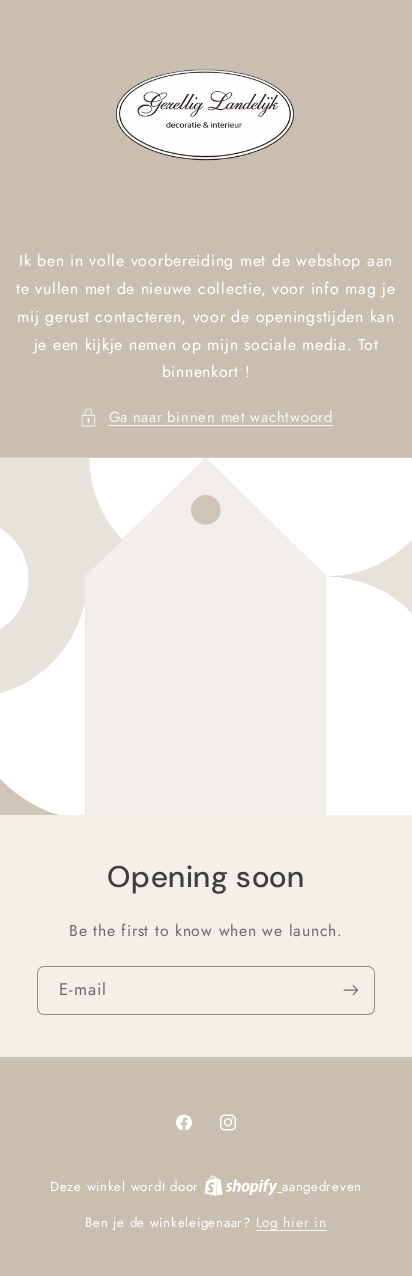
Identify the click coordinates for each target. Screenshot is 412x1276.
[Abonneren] (351, 990)
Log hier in (291, 1222)
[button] (206, 418)
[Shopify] (243, 1186)
